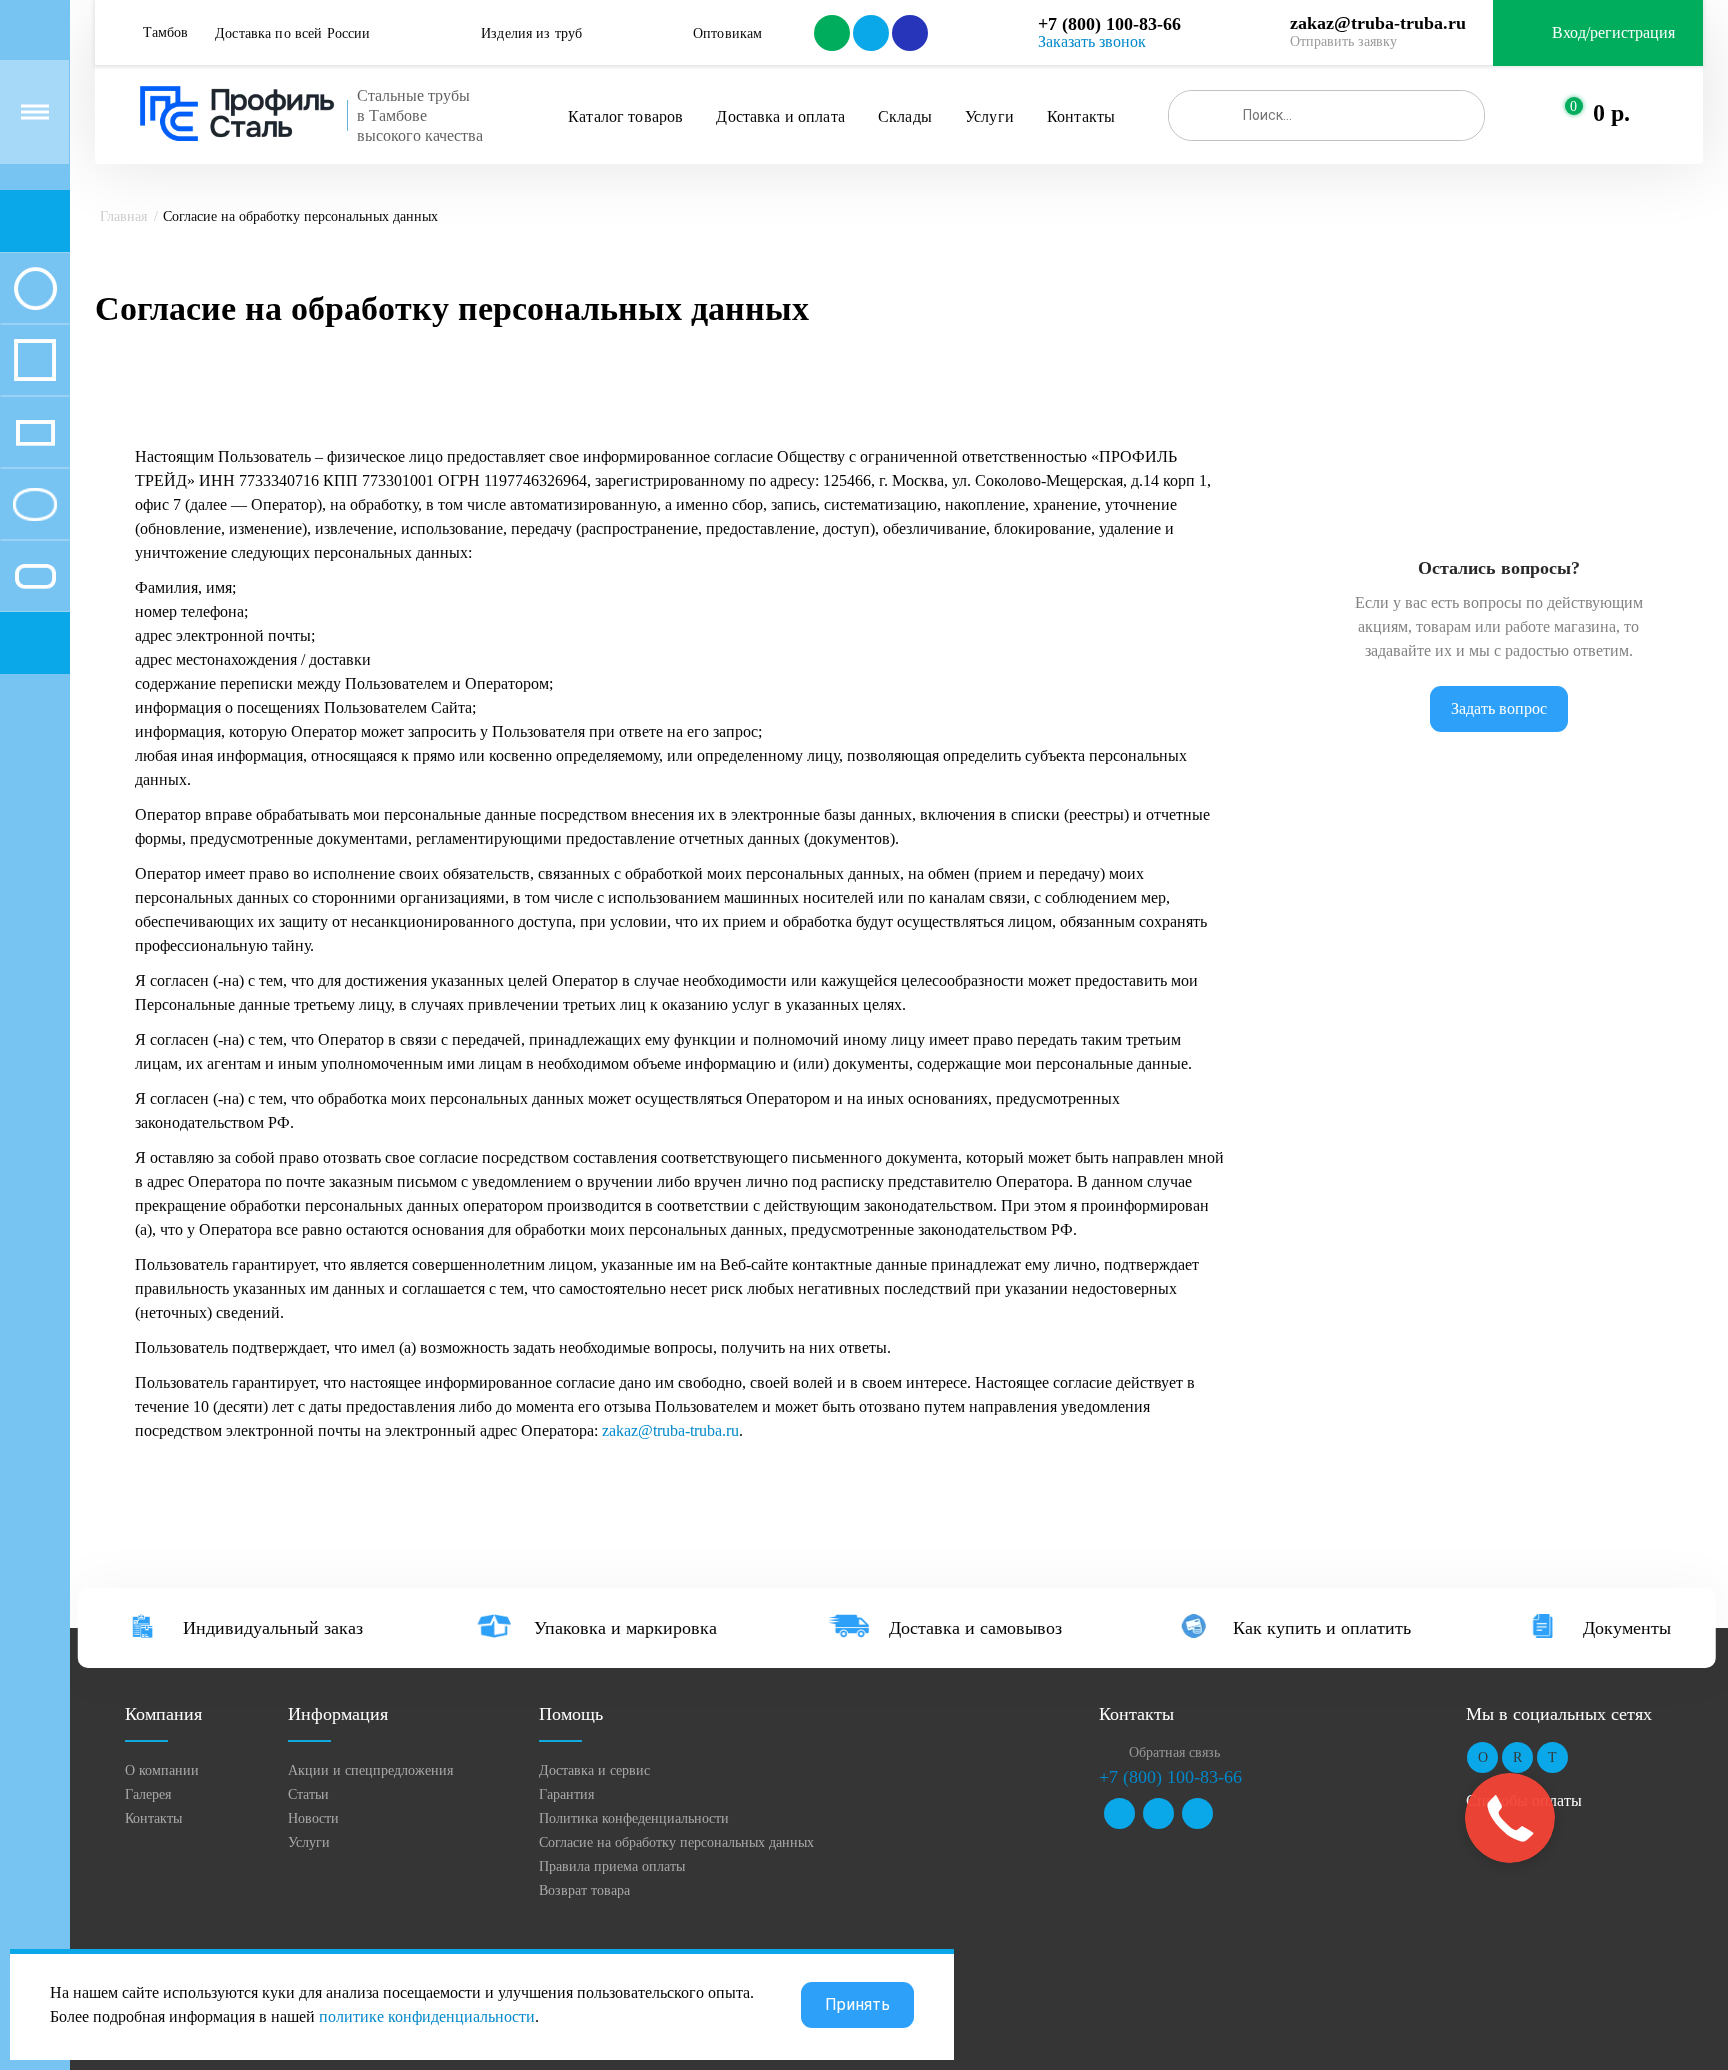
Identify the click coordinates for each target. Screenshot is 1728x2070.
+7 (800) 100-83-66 (1109, 24)
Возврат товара (584, 1890)
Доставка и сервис (594, 1770)
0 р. (1611, 113)
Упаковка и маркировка (625, 1628)
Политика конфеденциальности (634, 1818)
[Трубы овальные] (35, 504)
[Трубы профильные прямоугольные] (35, 432)
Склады (905, 116)
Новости (313, 1818)
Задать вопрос (1499, 708)
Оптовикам (727, 33)
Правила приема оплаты (612, 1866)
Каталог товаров (625, 116)
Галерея (148, 1794)
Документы (1627, 1628)
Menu (35, 112)
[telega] (869, 33)
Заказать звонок (1092, 41)
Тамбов (165, 32)
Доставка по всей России (292, 33)
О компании (162, 1770)
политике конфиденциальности (427, 2016)
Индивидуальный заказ (273, 1628)
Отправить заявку (1343, 41)
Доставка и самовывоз (975, 1628)
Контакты (1081, 116)
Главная (123, 216)
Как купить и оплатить (1322, 1628)
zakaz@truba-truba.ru (1378, 23)
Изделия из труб (531, 33)
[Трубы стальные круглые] (35, 288)
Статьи (308, 1794)
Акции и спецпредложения (370, 1770)
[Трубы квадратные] (35, 360)
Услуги (989, 116)
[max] (908, 33)
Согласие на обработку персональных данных (676, 1842)
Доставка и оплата (780, 116)
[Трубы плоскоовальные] (35, 576)
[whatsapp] (830, 33)
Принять (857, 2004)
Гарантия (566, 1794)
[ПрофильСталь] (237, 114)
